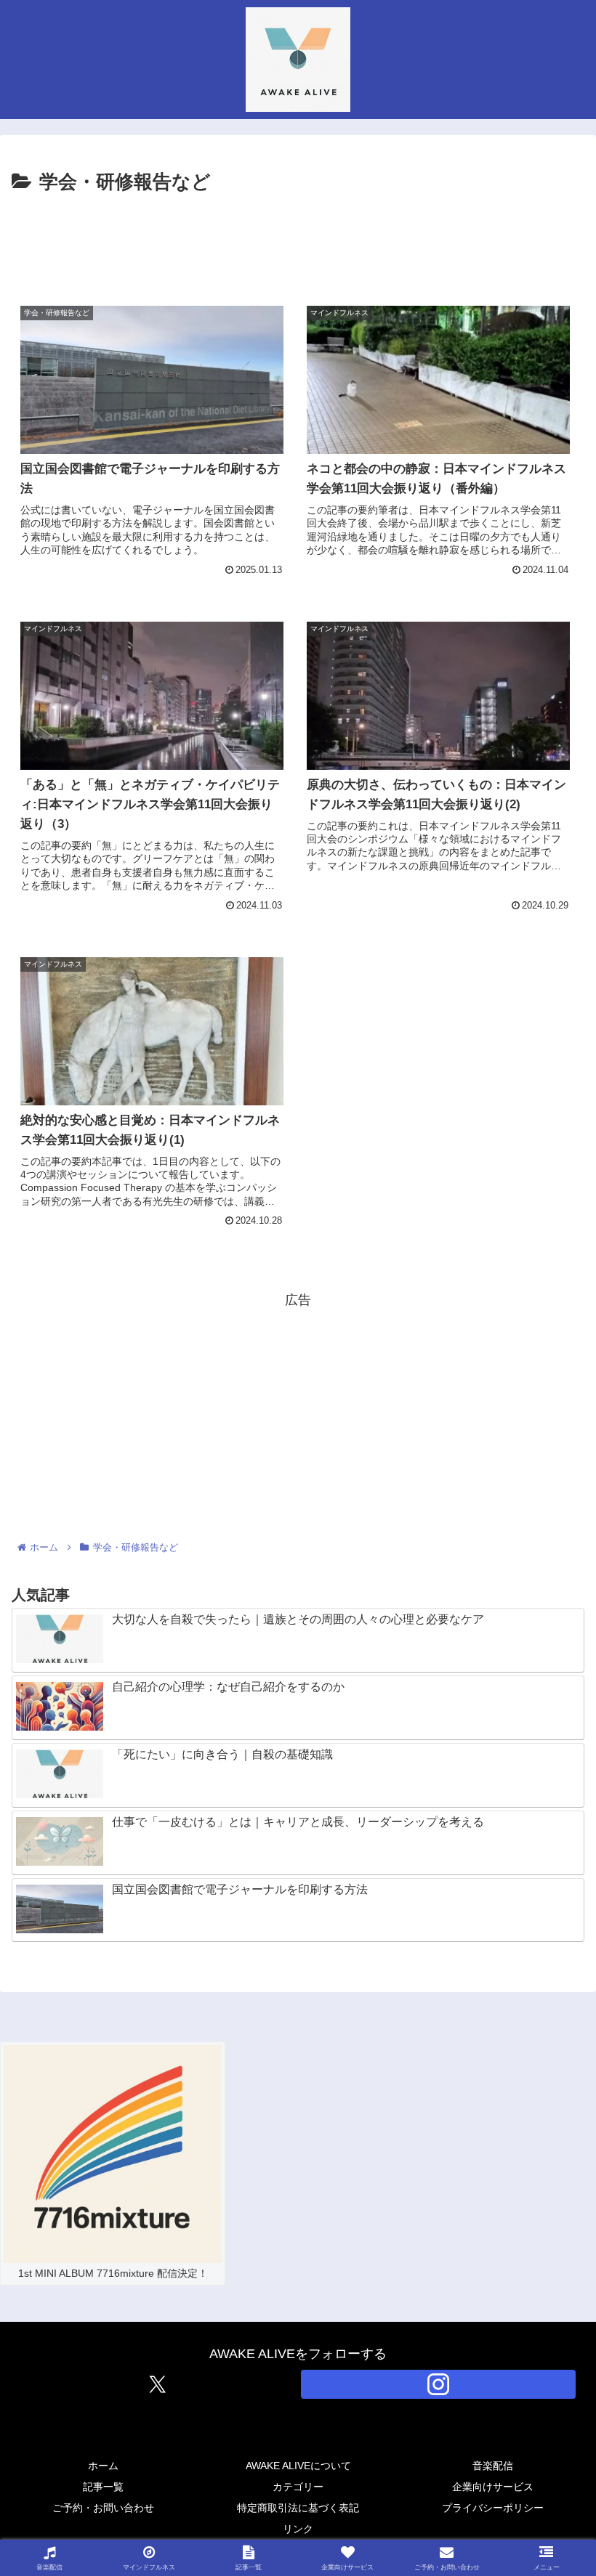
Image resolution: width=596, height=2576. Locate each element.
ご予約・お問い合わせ (103, 2508)
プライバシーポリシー (493, 2508)
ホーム (103, 2466)
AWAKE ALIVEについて (298, 2466)
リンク (298, 2529)
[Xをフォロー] (158, 2384)
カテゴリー (298, 2487)
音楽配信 (493, 2466)
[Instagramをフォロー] (438, 2384)
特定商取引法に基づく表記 (298, 2508)
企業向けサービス (493, 2487)
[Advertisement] (298, 239)
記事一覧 (103, 2487)
